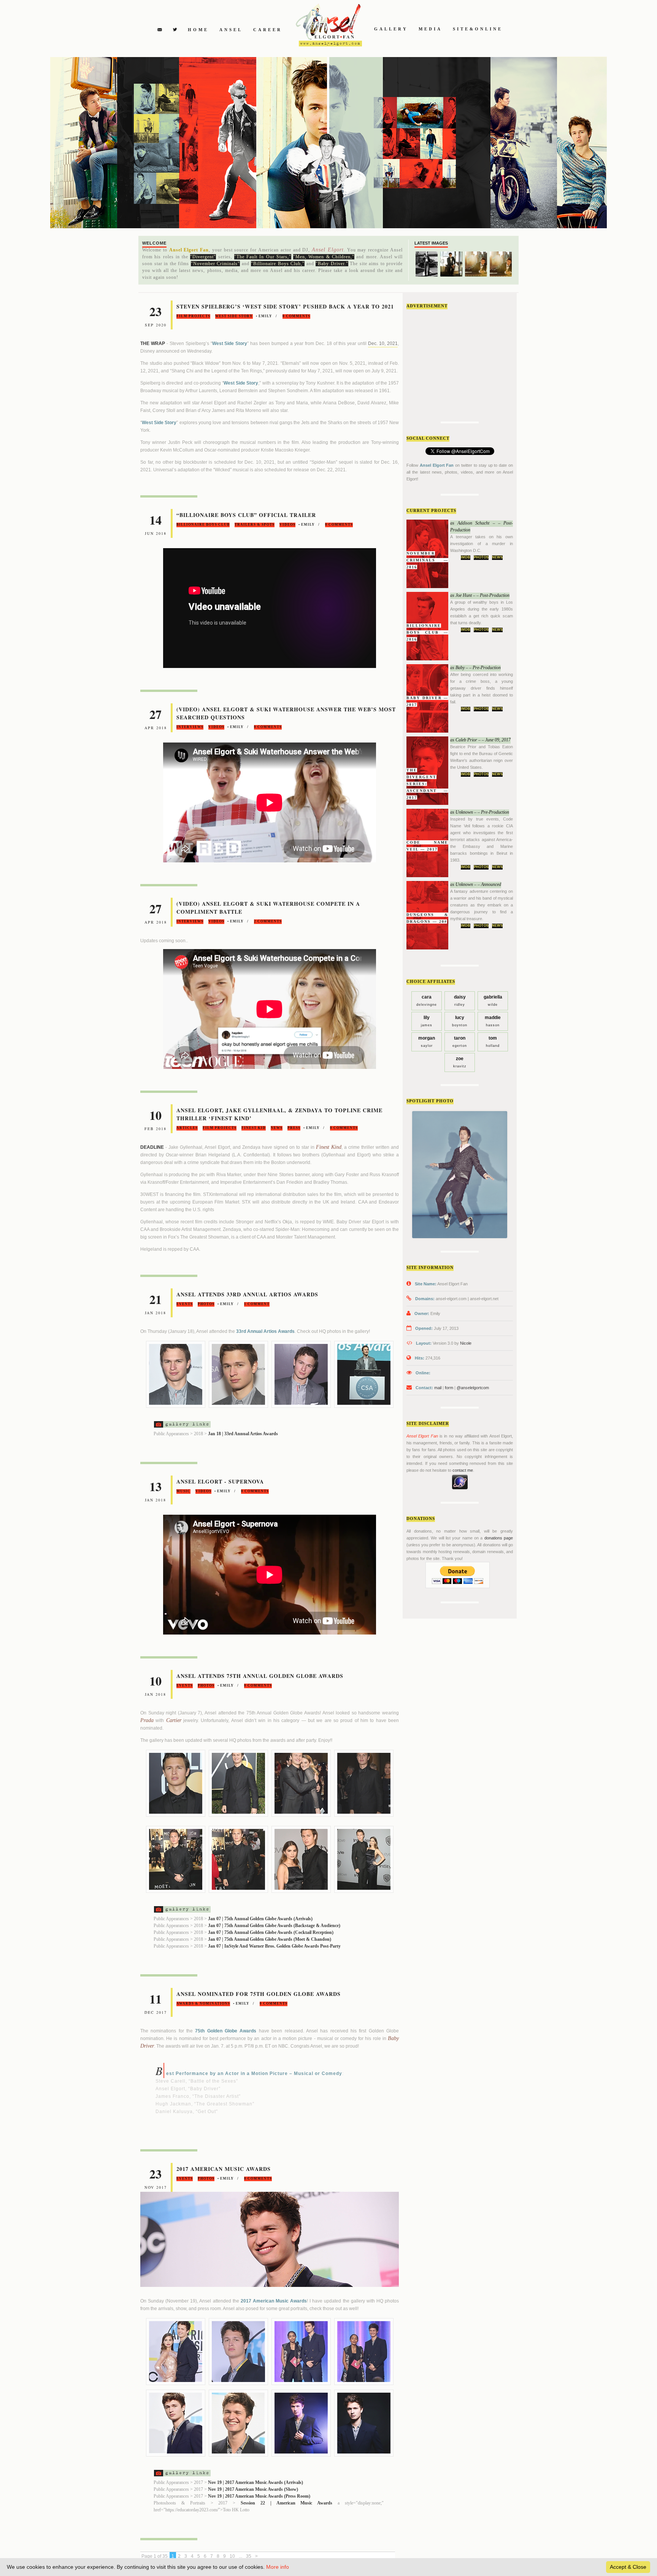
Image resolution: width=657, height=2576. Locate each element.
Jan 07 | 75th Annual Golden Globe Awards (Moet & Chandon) (270, 1939)
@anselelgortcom (473, 1388)
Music (183, 1491)
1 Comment (257, 1304)
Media (430, 29)
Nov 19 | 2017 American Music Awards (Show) (253, 2489)
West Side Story (234, 316)
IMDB (466, 557)
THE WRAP (153, 343)
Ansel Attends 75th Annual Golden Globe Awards (260, 1676)
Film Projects (193, 316)
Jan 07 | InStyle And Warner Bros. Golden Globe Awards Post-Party (274, 1946)
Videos (287, 525)
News (497, 557)
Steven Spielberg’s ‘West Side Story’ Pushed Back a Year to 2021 (285, 306)
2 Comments (268, 921)
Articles (187, 1128)
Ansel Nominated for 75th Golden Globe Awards (259, 1994)
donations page (499, 1538)
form (449, 1388)
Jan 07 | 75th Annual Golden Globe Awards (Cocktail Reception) (271, 1932)
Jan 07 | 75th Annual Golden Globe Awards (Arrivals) (260, 1919)
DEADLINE (152, 1147)
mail (438, 1388)
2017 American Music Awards (224, 2169)
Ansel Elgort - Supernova (220, 1481)
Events (185, 1304)
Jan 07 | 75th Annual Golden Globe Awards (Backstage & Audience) (274, 1926)
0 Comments (296, 316)
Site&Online (478, 29)
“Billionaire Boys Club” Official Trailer (246, 515)
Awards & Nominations (203, 2004)
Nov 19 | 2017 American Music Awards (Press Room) (259, 2496)
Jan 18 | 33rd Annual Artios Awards (243, 1434)
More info (278, 2567)
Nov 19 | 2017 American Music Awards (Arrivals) (255, 2482)
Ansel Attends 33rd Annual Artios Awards (247, 1294)
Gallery (391, 29)
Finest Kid (254, 1128)
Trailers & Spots (255, 525)
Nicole (466, 1343)
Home (198, 30)
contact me (463, 1470)
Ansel (231, 30)
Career (268, 30)
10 (232, 2556)
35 (249, 2556)
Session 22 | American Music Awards (286, 2503)
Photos (481, 557)
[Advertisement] (463, 363)
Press (294, 1128)
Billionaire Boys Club (203, 525)
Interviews (190, 727)
